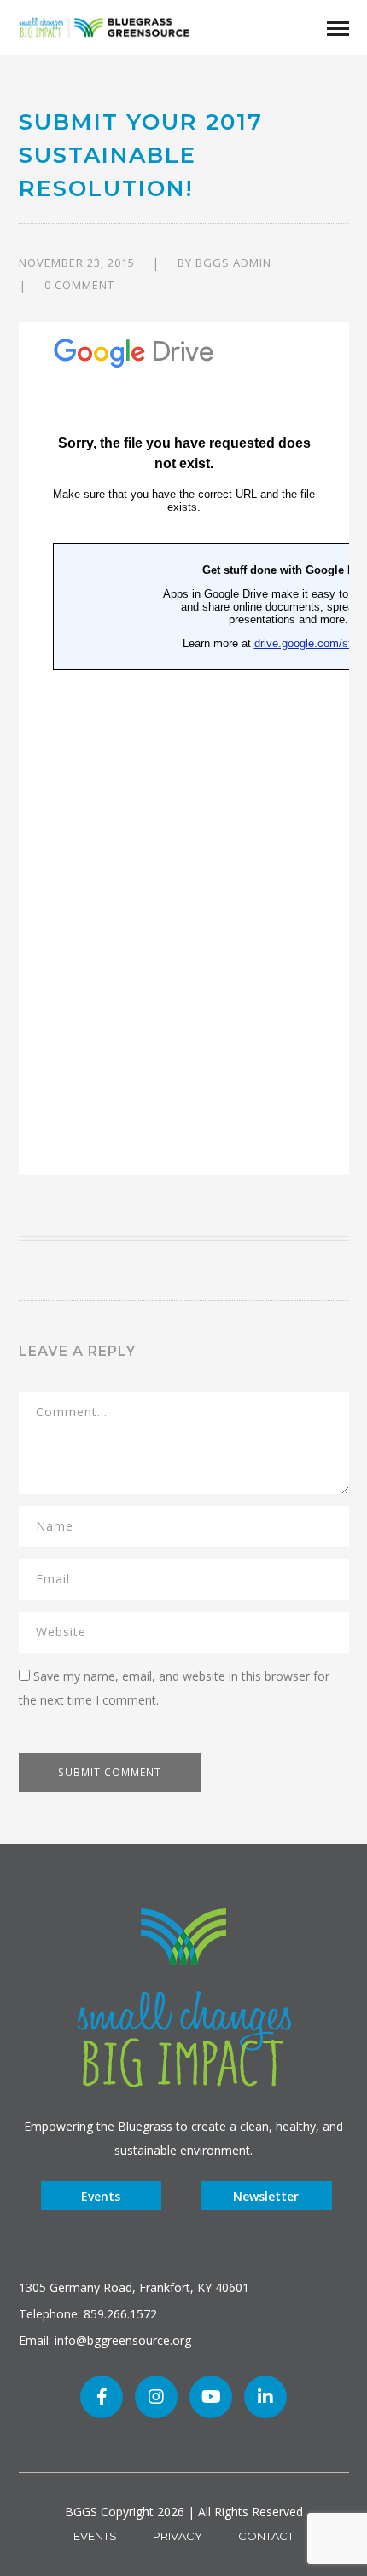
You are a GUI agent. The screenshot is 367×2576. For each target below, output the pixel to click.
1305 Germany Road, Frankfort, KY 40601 (134, 2287)
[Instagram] (156, 2397)
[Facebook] (102, 2397)
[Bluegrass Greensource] (104, 26)
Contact (266, 2536)
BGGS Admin (233, 263)
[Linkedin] (265, 2397)
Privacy (178, 2536)
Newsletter (266, 2196)
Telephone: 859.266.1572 (88, 2314)
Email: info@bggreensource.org (105, 2340)
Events (101, 2196)
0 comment (79, 285)
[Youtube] (211, 2397)
